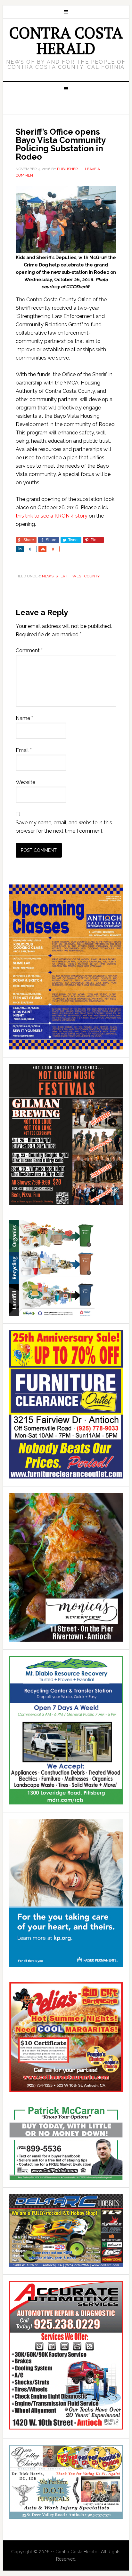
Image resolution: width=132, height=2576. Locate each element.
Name (24, 718)
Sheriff (63, 576)
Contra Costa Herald (66, 40)
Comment (29, 650)
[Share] (20, 549)
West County (86, 576)
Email (24, 750)
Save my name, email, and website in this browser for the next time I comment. (64, 827)
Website (25, 782)
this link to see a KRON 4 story (52, 516)
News (48, 576)
